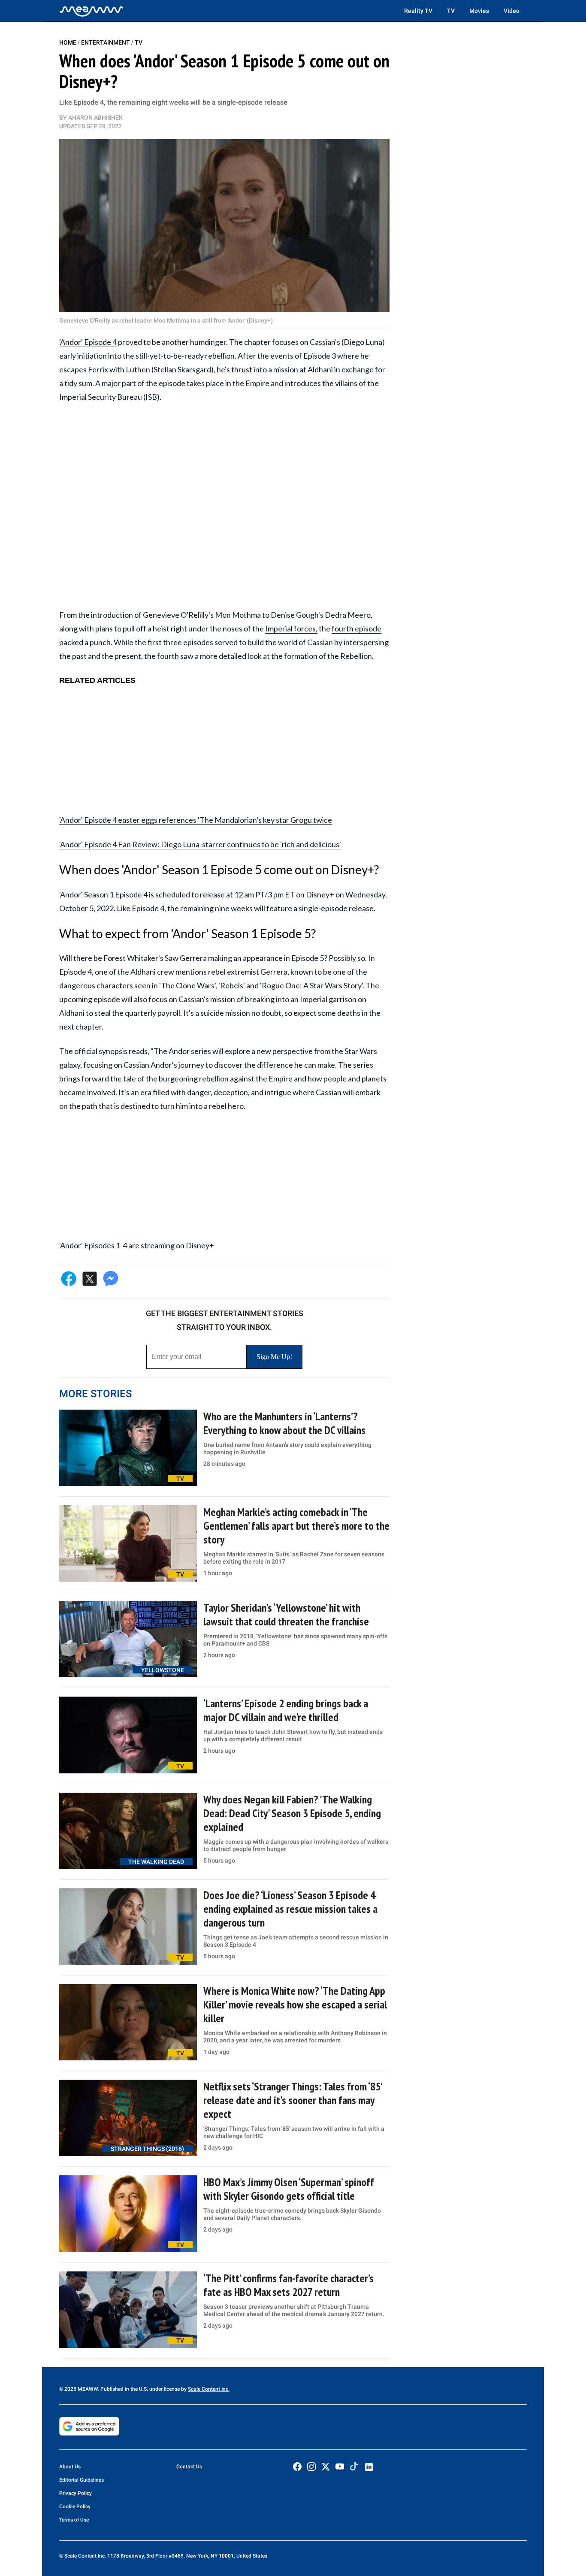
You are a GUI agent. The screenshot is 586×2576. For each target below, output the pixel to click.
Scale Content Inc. (209, 2389)
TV (451, 11)
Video (512, 11)
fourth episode (356, 628)
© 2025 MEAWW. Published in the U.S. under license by (124, 2389)
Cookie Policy (75, 2507)
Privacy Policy (76, 2493)
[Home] (91, 11)
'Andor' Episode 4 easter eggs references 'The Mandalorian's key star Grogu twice (196, 820)
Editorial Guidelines (82, 2480)
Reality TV (418, 11)
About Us (70, 2467)
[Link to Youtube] (340, 2467)
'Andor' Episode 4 (88, 342)
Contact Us (189, 2467)
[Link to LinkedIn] (369, 2467)
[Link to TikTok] (354, 2468)
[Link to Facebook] (297, 2467)
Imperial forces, (291, 628)
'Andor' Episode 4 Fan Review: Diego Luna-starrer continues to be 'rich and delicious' (200, 844)
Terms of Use (74, 2520)
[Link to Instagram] (311, 2467)
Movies (479, 11)
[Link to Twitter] (326, 2467)
